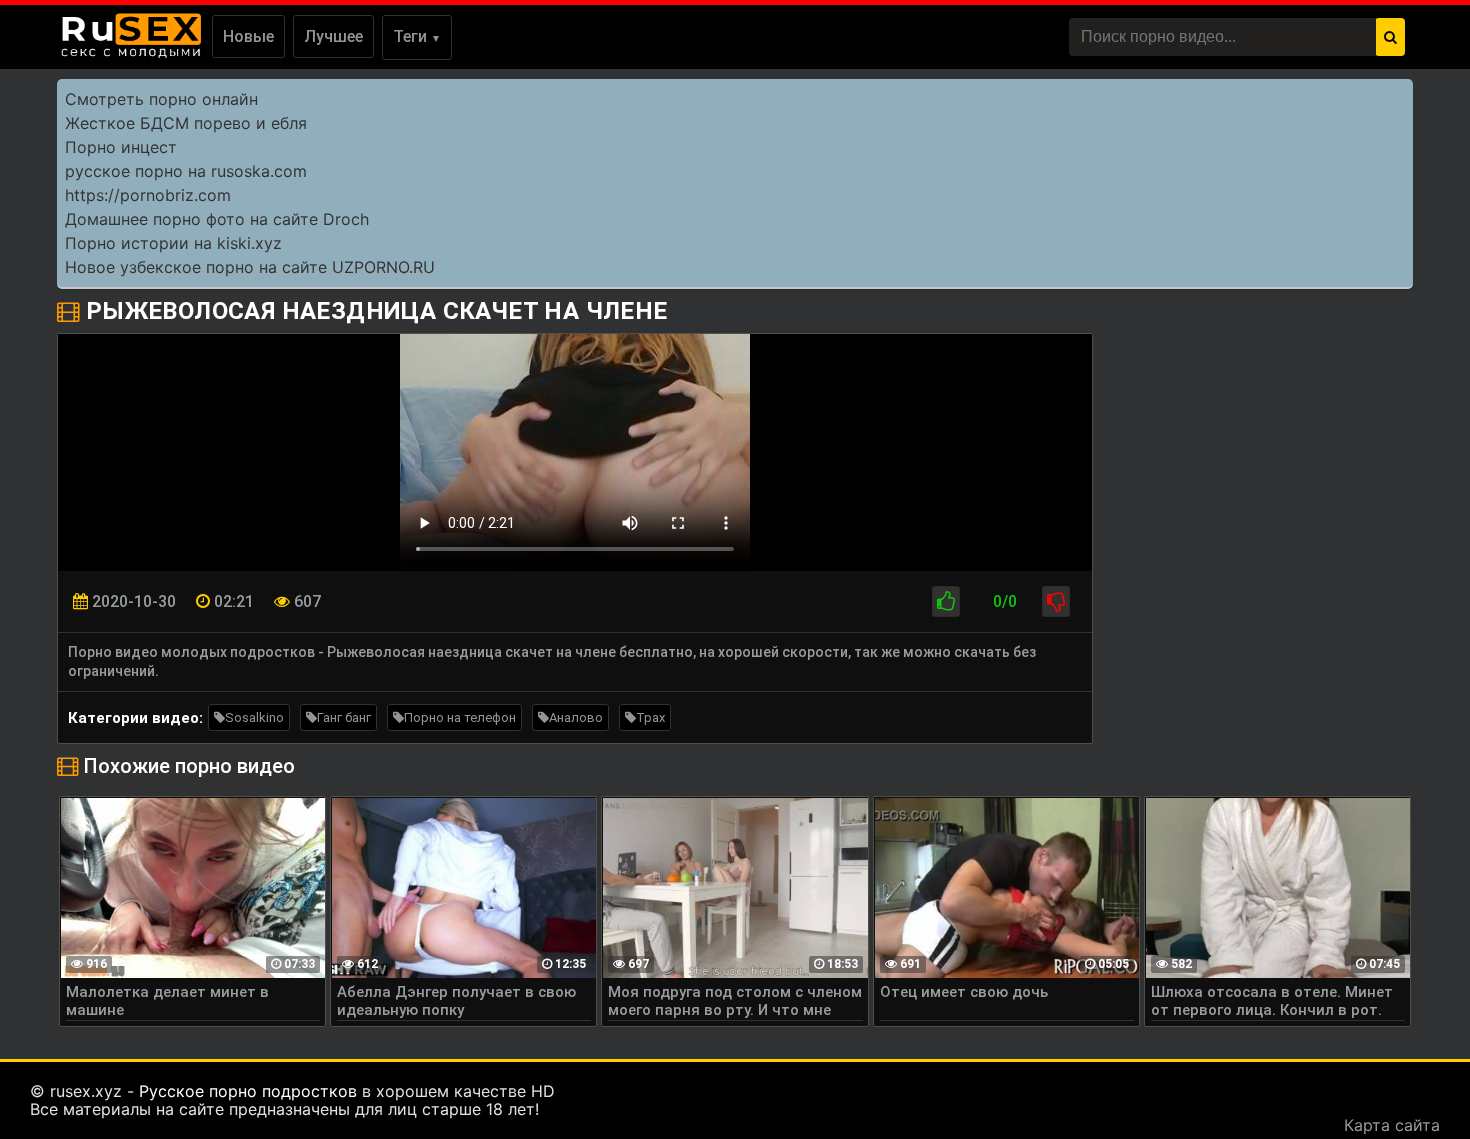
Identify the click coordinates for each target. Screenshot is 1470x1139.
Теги (417, 36)
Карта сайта (1392, 1125)
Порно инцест (121, 147)
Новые (248, 36)
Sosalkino (254, 717)
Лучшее (333, 36)
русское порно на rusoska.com (186, 171)
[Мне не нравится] (1056, 601)
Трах (650, 717)
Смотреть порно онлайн (161, 99)
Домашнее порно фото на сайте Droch (217, 219)
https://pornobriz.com (148, 195)
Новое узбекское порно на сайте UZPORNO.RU (250, 267)
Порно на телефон (460, 717)
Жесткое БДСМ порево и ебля (186, 123)
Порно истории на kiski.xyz (173, 243)
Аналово (576, 717)
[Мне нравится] (946, 601)
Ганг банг (344, 717)
